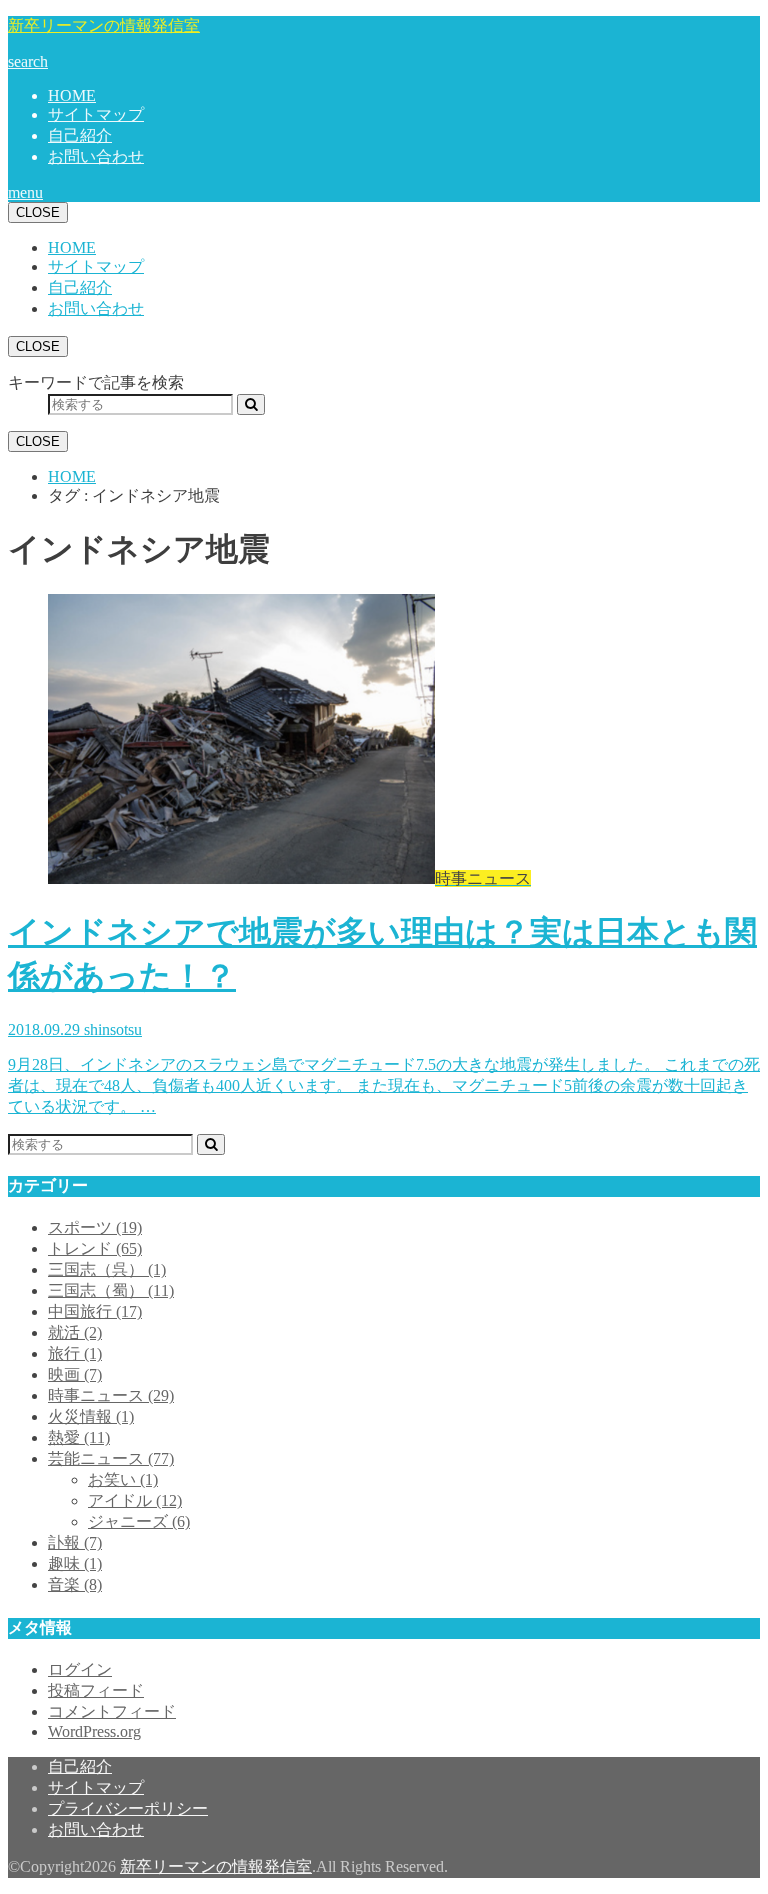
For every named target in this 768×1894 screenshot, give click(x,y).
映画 (75, 1374)
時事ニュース (111, 1395)
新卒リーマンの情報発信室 (104, 25)
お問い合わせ (96, 156)
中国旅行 (95, 1311)
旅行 (75, 1353)
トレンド (95, 1248)
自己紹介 (80, 135)
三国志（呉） (107, 1269)
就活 (75, 1332)
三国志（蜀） (111, 1290)
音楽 (75, 1584)
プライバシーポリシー (128, 1808)
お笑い (123, 1479)
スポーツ (95, 1227)
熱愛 (79, 1437)
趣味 (75, 1563)
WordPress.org (94, 1731)
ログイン (80, 1669)
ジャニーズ (139, 1521)
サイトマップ (96, 114)
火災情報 (91, 1416)
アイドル (135, 1500)
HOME (72, 95)
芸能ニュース (111, 1458)
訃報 (75, 1542)
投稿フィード (96, 1690)
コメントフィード (112, 1711)
